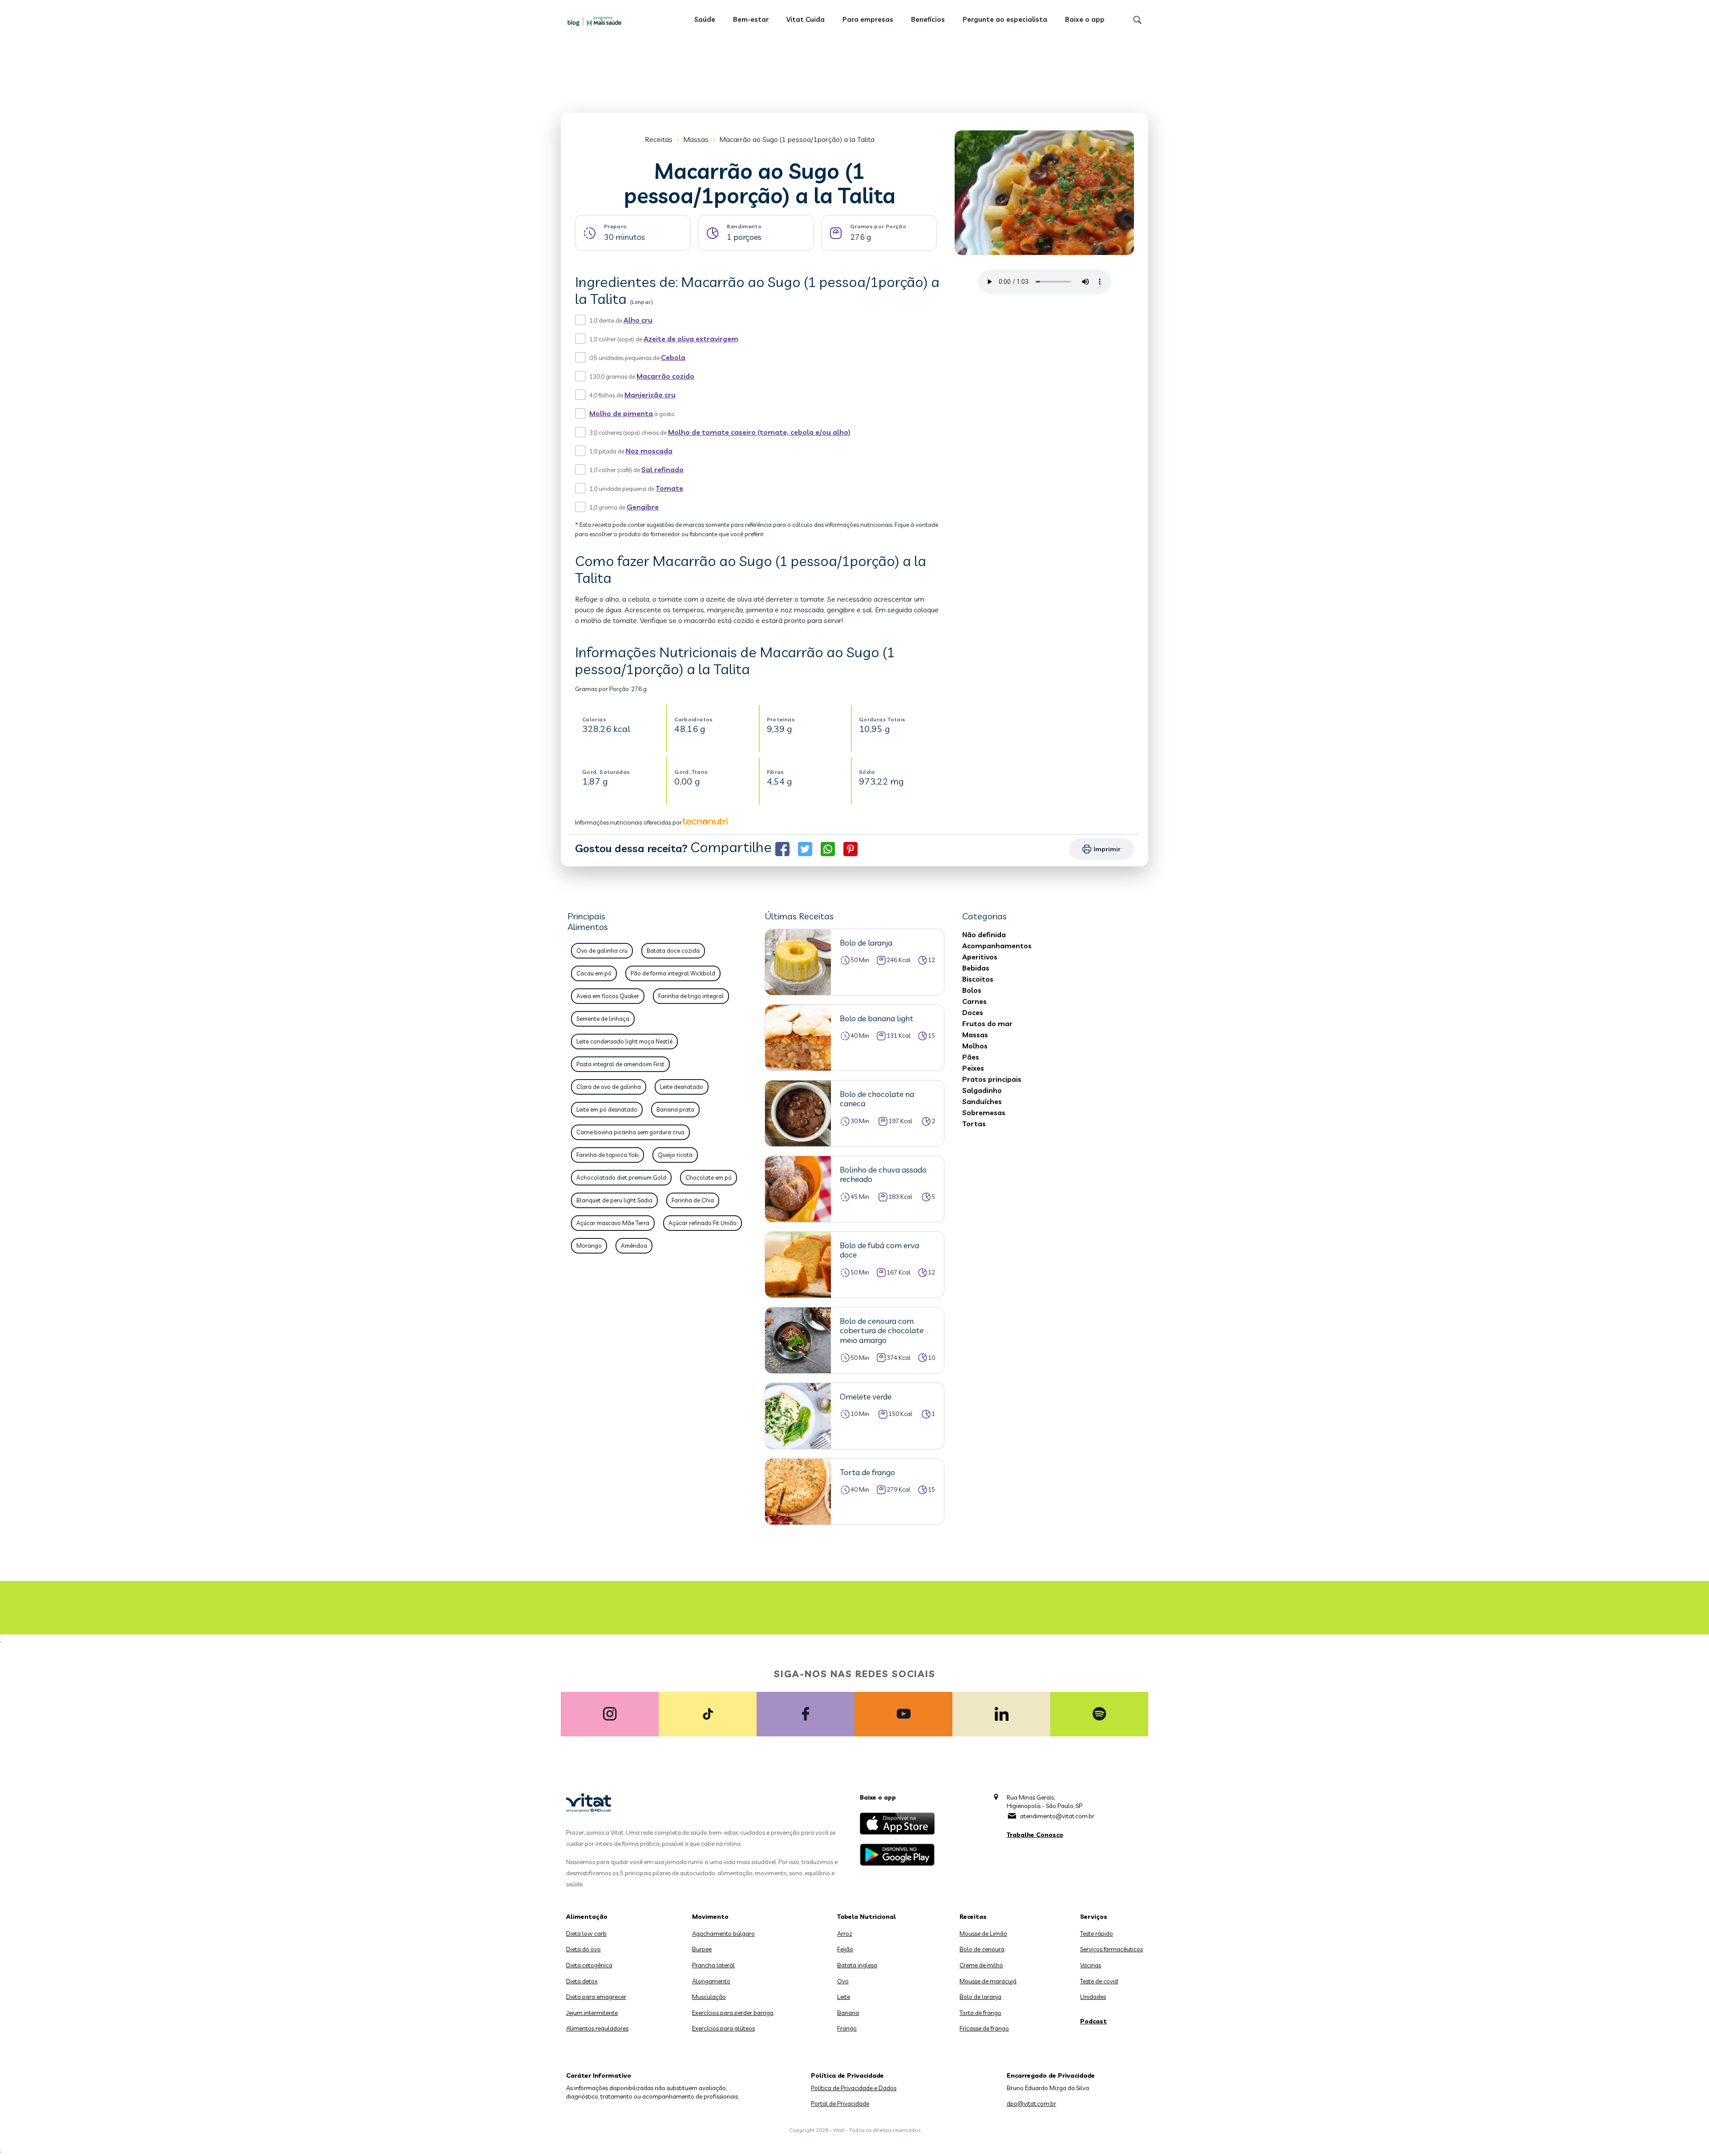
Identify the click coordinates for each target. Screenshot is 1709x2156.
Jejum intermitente (592, 2013)
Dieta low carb (586, 1934)
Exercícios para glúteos (723, 2028)
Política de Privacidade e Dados (854, 2088)
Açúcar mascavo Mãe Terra (613, 1223)
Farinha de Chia (693, 1200)
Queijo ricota (675, 1155)
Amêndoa (634, 1246)
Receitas (659, 139)
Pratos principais (992, 1079)
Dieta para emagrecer (596, 1997)
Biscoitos (978, 979)
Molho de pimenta (621, 413)
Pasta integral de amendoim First (620, 1064)
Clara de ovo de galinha (609, 1087)
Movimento (710, 1917)
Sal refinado (662, 469)
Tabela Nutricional (867, 1917)
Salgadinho (982, 1090)
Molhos (975, 1046)
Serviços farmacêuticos (1112, 1949)
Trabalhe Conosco (1035, 1835)
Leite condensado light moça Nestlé (624, 1041)
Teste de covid (1099, 1981)
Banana (848, 2013)
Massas (696, 139)
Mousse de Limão (983, 1934)
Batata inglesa (857, 1965)
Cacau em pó (594, 973)
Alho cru (638, 320)
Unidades (1093, 1997)
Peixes (973, 1068)
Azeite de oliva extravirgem (691, 339)
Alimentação (587, 1917)
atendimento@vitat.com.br (1057, 1816)
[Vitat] (596, 21)
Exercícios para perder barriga (733, 2013)
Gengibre (643, 507)
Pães (971, 1057)
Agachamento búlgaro (723, 1934)
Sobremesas (984, 1112)
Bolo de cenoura (982, 1949)
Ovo (843, 1981)
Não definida (984, 934)
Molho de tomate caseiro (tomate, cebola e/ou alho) (759, 432)
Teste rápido (1097, 1934)
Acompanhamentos (997, 946)
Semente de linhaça (603, 1019)
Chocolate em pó (709, 1177)
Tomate (669, 488)
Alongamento (711, 1981)
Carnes (974, 1001)
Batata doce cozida (673, 951)
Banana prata (675, 1109)
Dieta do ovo (583, 1949)
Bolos (972, 990)
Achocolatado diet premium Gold (621, 1177)
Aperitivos (980, 957)
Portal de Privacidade (840, 2103)
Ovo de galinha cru (602, 951)
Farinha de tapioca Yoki (607, 1155)
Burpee (702, 1949)
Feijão (845, 1949)
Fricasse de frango (984, 2028)
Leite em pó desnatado (607, 1109)
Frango (847, 2028)
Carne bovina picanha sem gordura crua (630, 1132)
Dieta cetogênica (589, 1965)
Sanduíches (982, 1101)
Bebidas (976, 968)
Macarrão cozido (665, 376)
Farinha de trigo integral (691, 996)
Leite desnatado (682, 1087)
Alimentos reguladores (597, 2028)
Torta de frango (980, 2013)
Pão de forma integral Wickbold (673, 973)
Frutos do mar (987, 1023)
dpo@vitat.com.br (1031, 2103)
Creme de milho (981, 1965)
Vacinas (1091, 1965)
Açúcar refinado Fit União (703, 1223)
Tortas (974, 1124)
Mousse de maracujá (988, 1981)
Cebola (673, 357)
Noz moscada (649, 451)
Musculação (709, 1997)
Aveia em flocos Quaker (608, 996)
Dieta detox (582, 1981)
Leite (844, 1997)
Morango (589, 1246)
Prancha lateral (713, 1965)
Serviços (1094, 1917)
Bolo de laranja (980, 1997)
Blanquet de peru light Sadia (614, 1200)
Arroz (845, 1934)
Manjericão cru (650, 395)
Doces (973, 1012)
